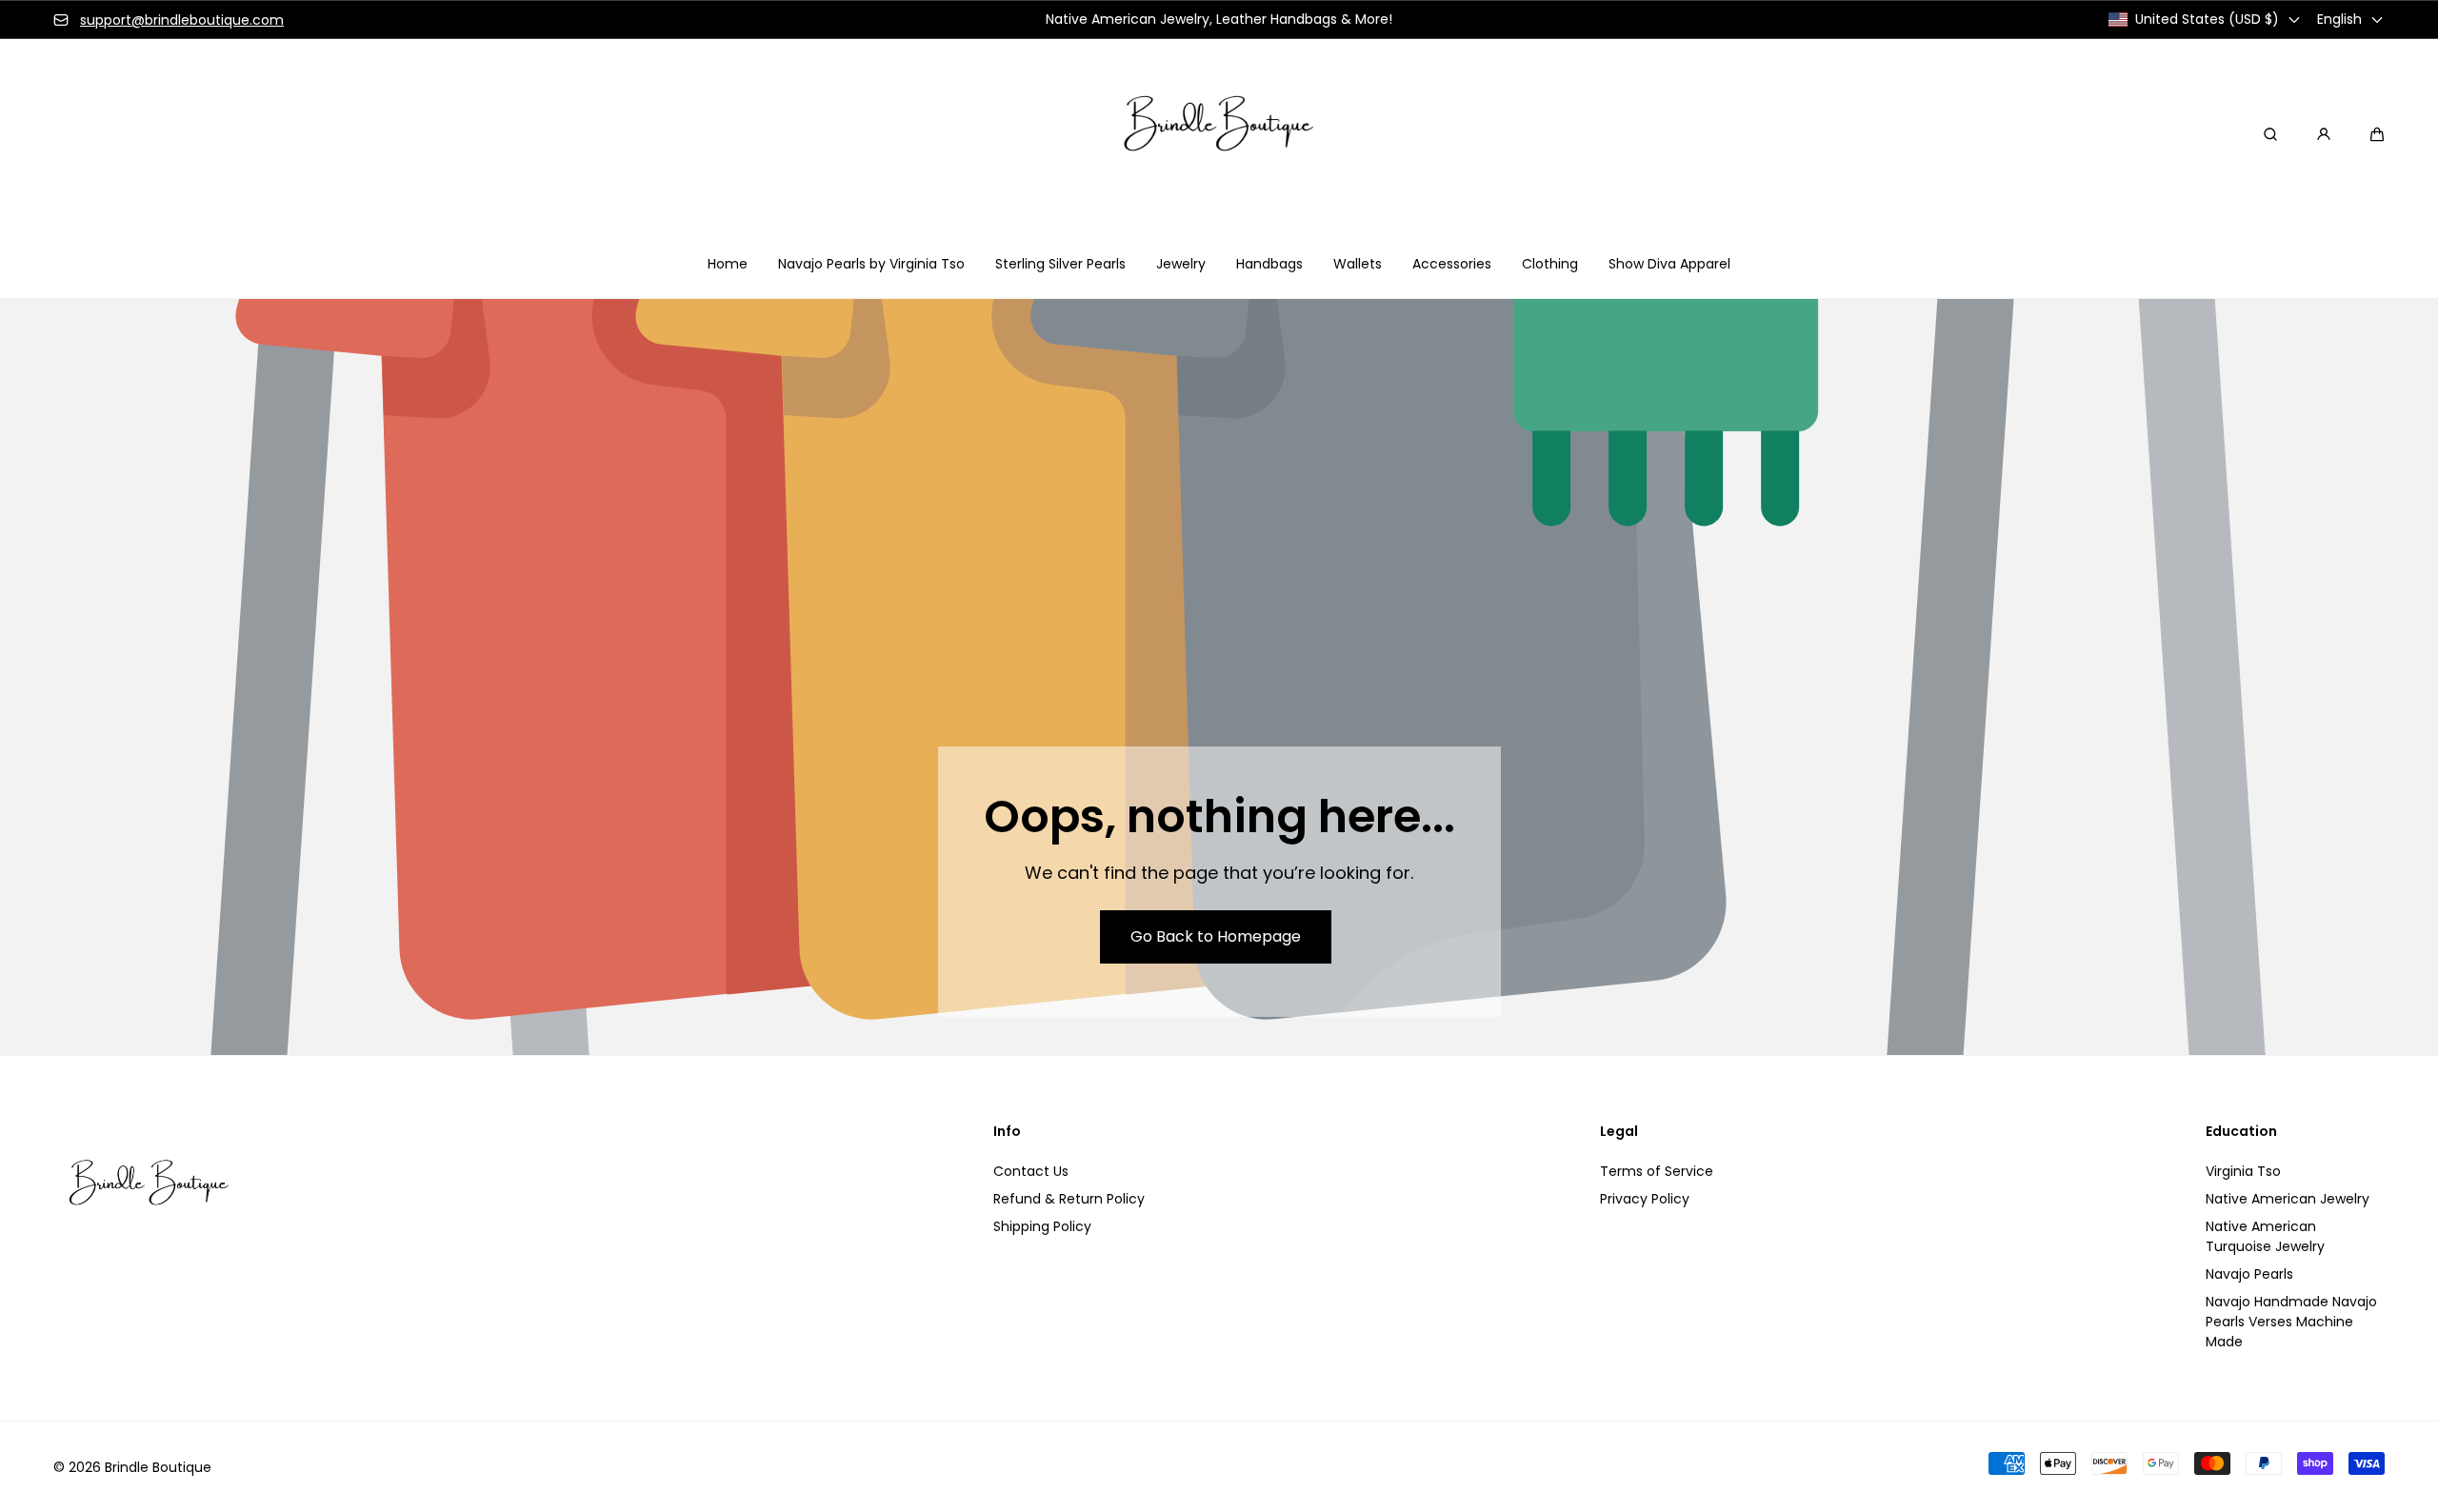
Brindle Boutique (158, 1467)
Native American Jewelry (2288, 1199)
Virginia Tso (2243, 1171)
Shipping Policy (1042, 1226)
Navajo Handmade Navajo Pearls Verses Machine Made (2291, 1322)
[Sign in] (2324, 134)
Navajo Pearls (2249, 1274)
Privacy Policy (1645, 1199)
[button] (2377, 134)
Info (1007, 1132)
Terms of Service (1657, 1171)
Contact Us (1031, 1171)
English (2339, 19)
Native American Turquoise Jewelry (2265, 1236)
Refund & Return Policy (1069, 1199)
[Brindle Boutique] (1219, 134)
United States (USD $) (2207, 19)
